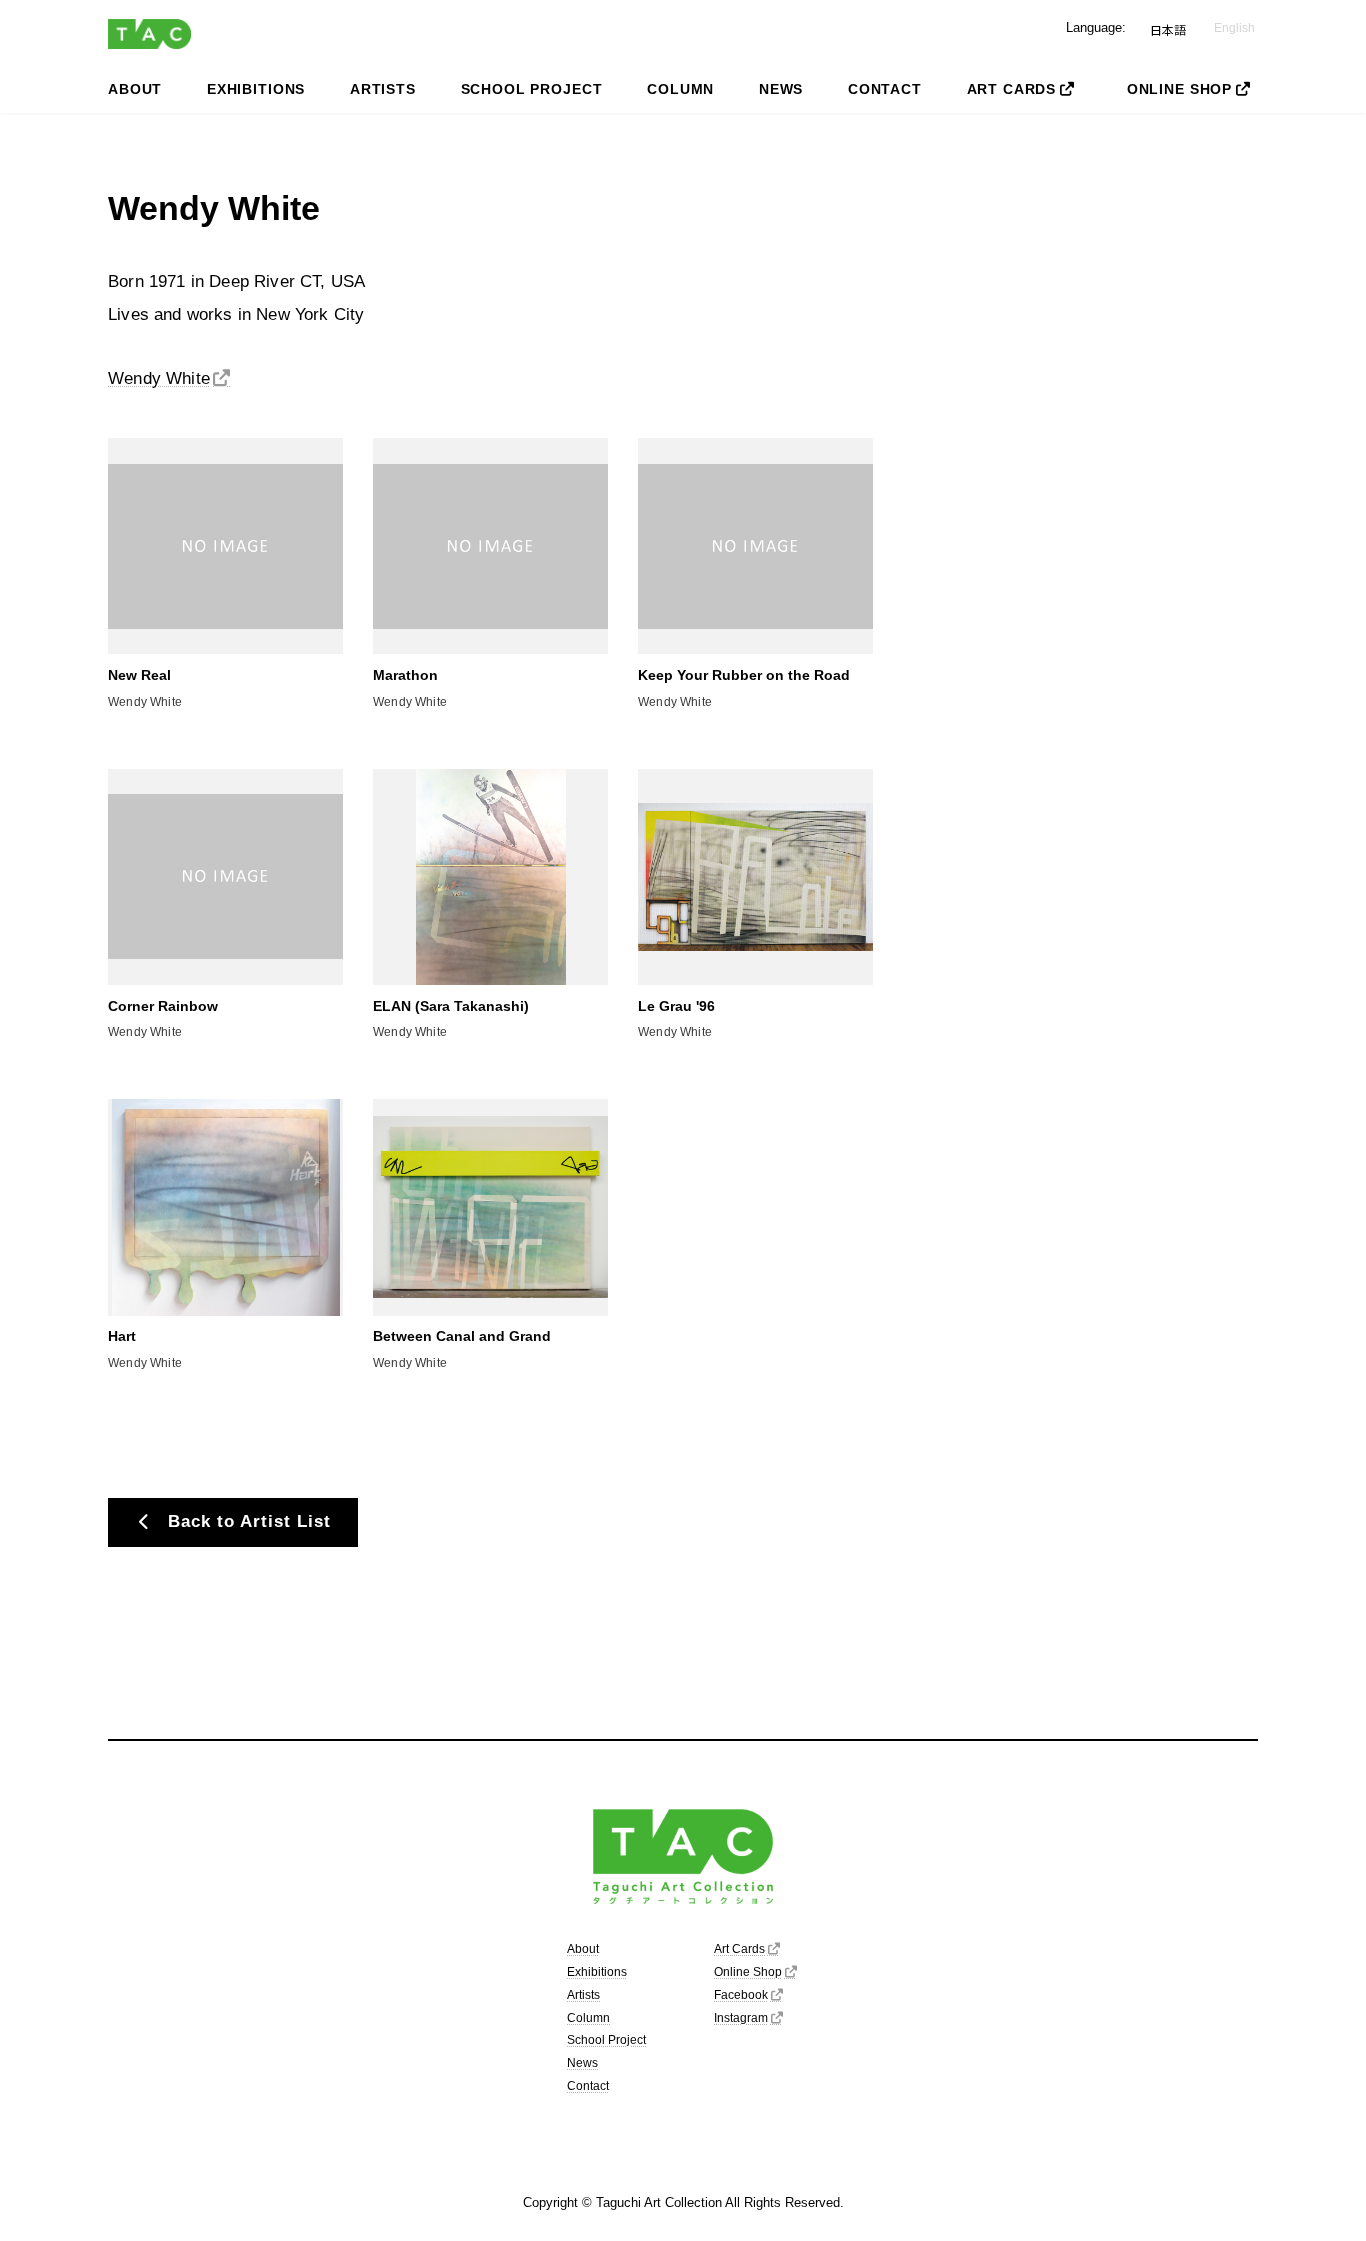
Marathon (405, 675)
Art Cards (739, 1949)
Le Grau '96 (676, 1006)
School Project (606, 2041)
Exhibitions (597, 1972)
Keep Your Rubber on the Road (744, 675)
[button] (233, 1522)
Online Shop (748, 1972)
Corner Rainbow (163, 1006)
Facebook (741, 1995)
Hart (122, 1336)
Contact (588, 2086)
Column (588, 2018)
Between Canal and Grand (462, 1336)
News (582, 2063)
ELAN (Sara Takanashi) (451, 1006)
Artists (583, 1995)
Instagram (741, 2018)
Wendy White (159, 378)
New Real (139, 675)
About (583, 1949)
